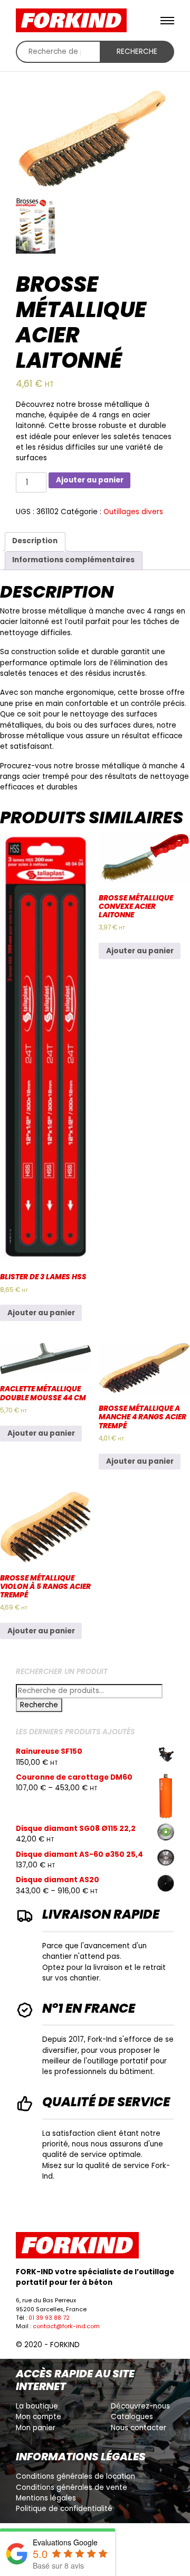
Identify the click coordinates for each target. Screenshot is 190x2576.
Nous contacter (139, 2428)
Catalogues (132, 2417)
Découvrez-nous (140, 2406)
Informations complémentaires (73, 560)
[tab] (35, 542)
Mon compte (39, 2417)
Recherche (137, 52)
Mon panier (36, 2428)
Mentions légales (46, 2498)
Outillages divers (133, 512)
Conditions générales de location (75, 2476)
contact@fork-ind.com (66, 2326)
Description (35, 541)
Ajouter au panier (90, 480)
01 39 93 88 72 (49, 2318)
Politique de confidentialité (64, 2509)
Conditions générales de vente (72, 2487)
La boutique (37, 2406)
